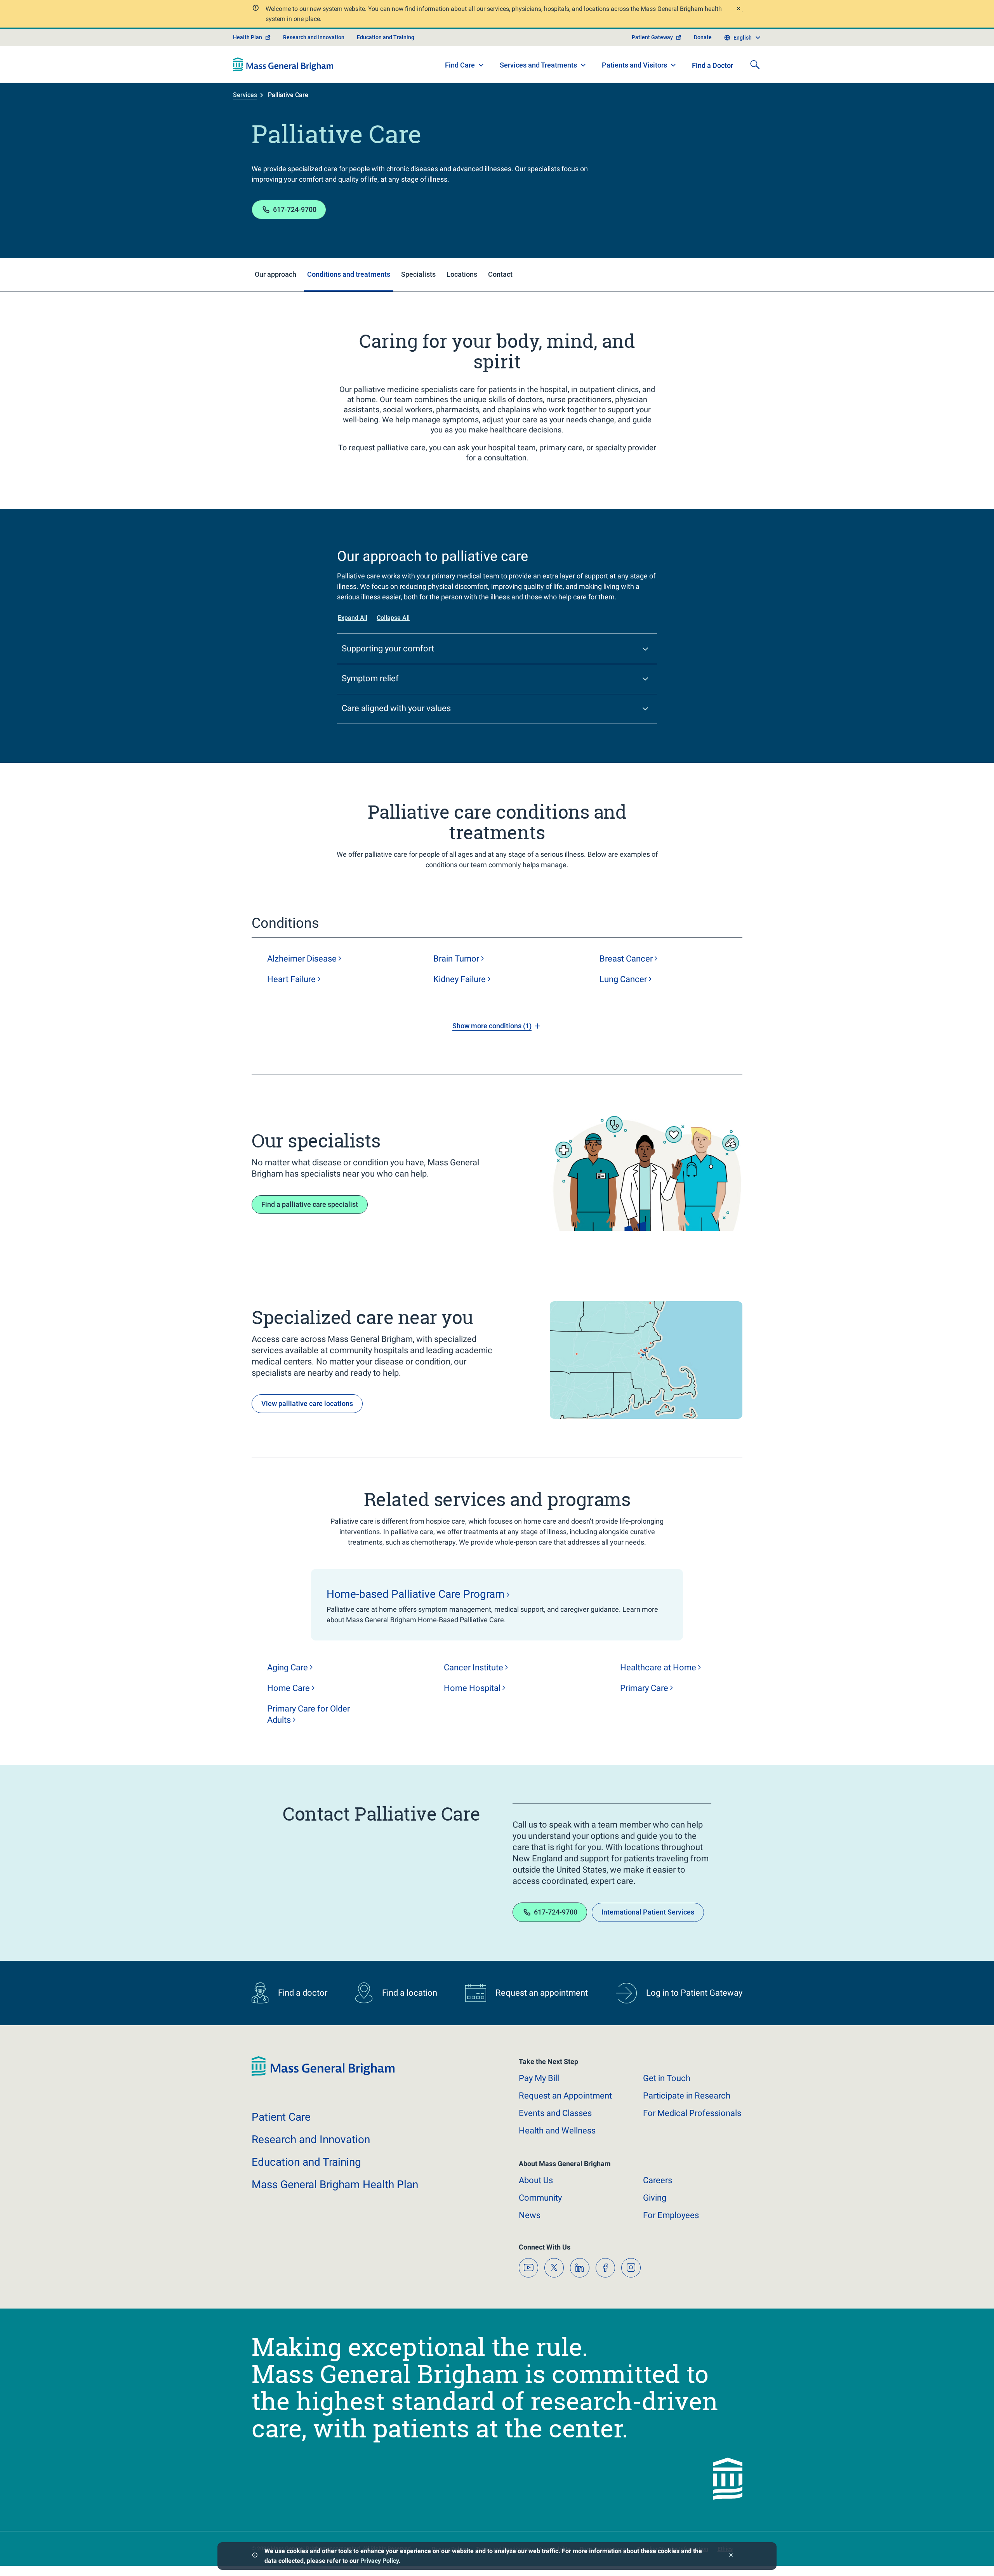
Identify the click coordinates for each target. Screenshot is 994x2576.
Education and (306, 2162)
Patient (281, 2117)
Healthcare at (658, 1667)
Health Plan (248, 37)
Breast (626, 959)
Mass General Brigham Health (335, 2185)
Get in (667, 2078)
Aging (288, 1667)
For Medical (692, 2113)
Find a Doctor (712, 65)
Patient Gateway (652, 37)
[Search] (755, 64)
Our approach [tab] (275, 274)
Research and (311, 2139)
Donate (703, 37)
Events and (555, 2113)
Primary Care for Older (308, 1714)
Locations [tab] (462, 274)
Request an (565, 2096)
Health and (557, 2131)
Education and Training (386, 37)
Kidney (460, 979)
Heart (291, 979)
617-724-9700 (295, 209)
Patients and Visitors (634, 65)
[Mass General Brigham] (283, 64)
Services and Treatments (538, 65)
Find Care (460, 65)
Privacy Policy (380, 2561)
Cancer (474, 1667)
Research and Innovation (314, 37)
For (671, 2215)
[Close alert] (738, 10)
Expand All (353, 618)
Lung (623, 979)
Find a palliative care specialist (310, 1204)
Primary (644, 1688)
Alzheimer (302, 959)
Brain (456, 959)
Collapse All (393, 618)
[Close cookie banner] (731, 2556)
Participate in (687, 2096)
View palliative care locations (307, 1403)
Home (288, 1688)
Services (245, 95)
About (536, 2180)
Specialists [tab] (418, 274)
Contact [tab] (500, 274)
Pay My (539, 2078)
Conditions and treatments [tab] (349, 274)
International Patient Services (648, 1912)
